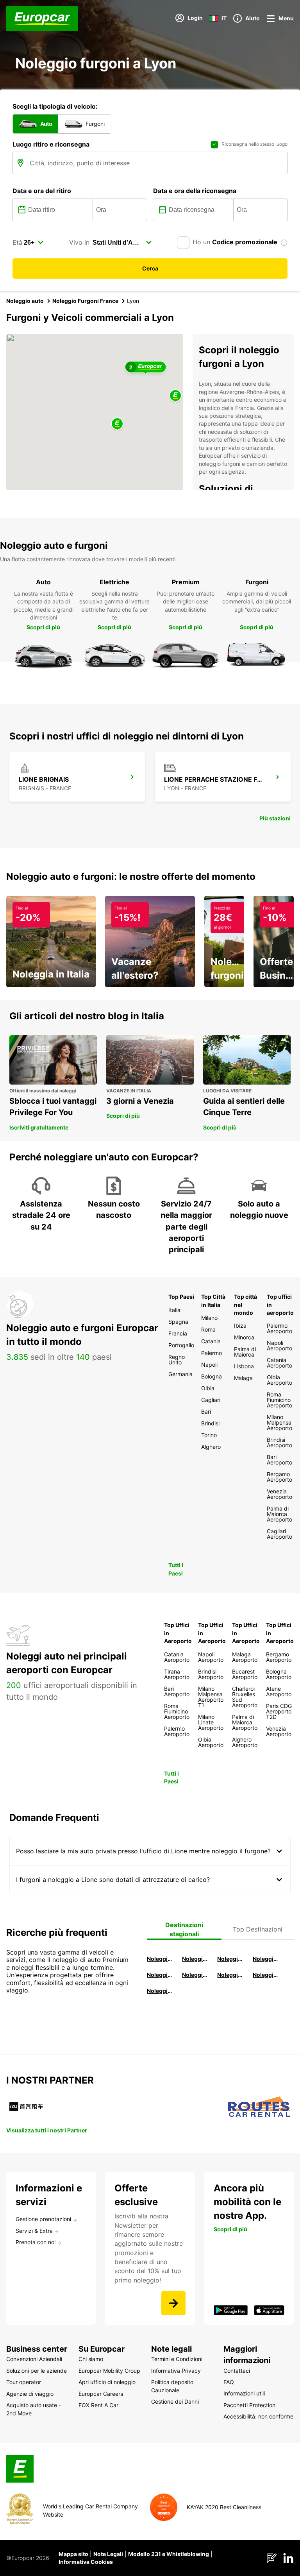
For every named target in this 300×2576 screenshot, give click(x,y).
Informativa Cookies (86, 2562)
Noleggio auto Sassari (160, 1975)
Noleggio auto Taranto (230, 1959)
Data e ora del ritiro (42, 191)
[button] (117, 424)
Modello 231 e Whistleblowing (169, 2554)
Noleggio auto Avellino (160, 1991)
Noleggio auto (25, 301)
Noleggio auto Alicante (160, 1959)
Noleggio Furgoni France (85, 301)
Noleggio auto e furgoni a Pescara (195, 1975)
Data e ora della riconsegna (195, 191)
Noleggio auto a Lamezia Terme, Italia (266, 1975)
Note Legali (108, 2554)
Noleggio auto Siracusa (266, 1959)
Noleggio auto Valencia (195, 1959)
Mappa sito (73, 2554)
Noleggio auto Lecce (230, 1975)
